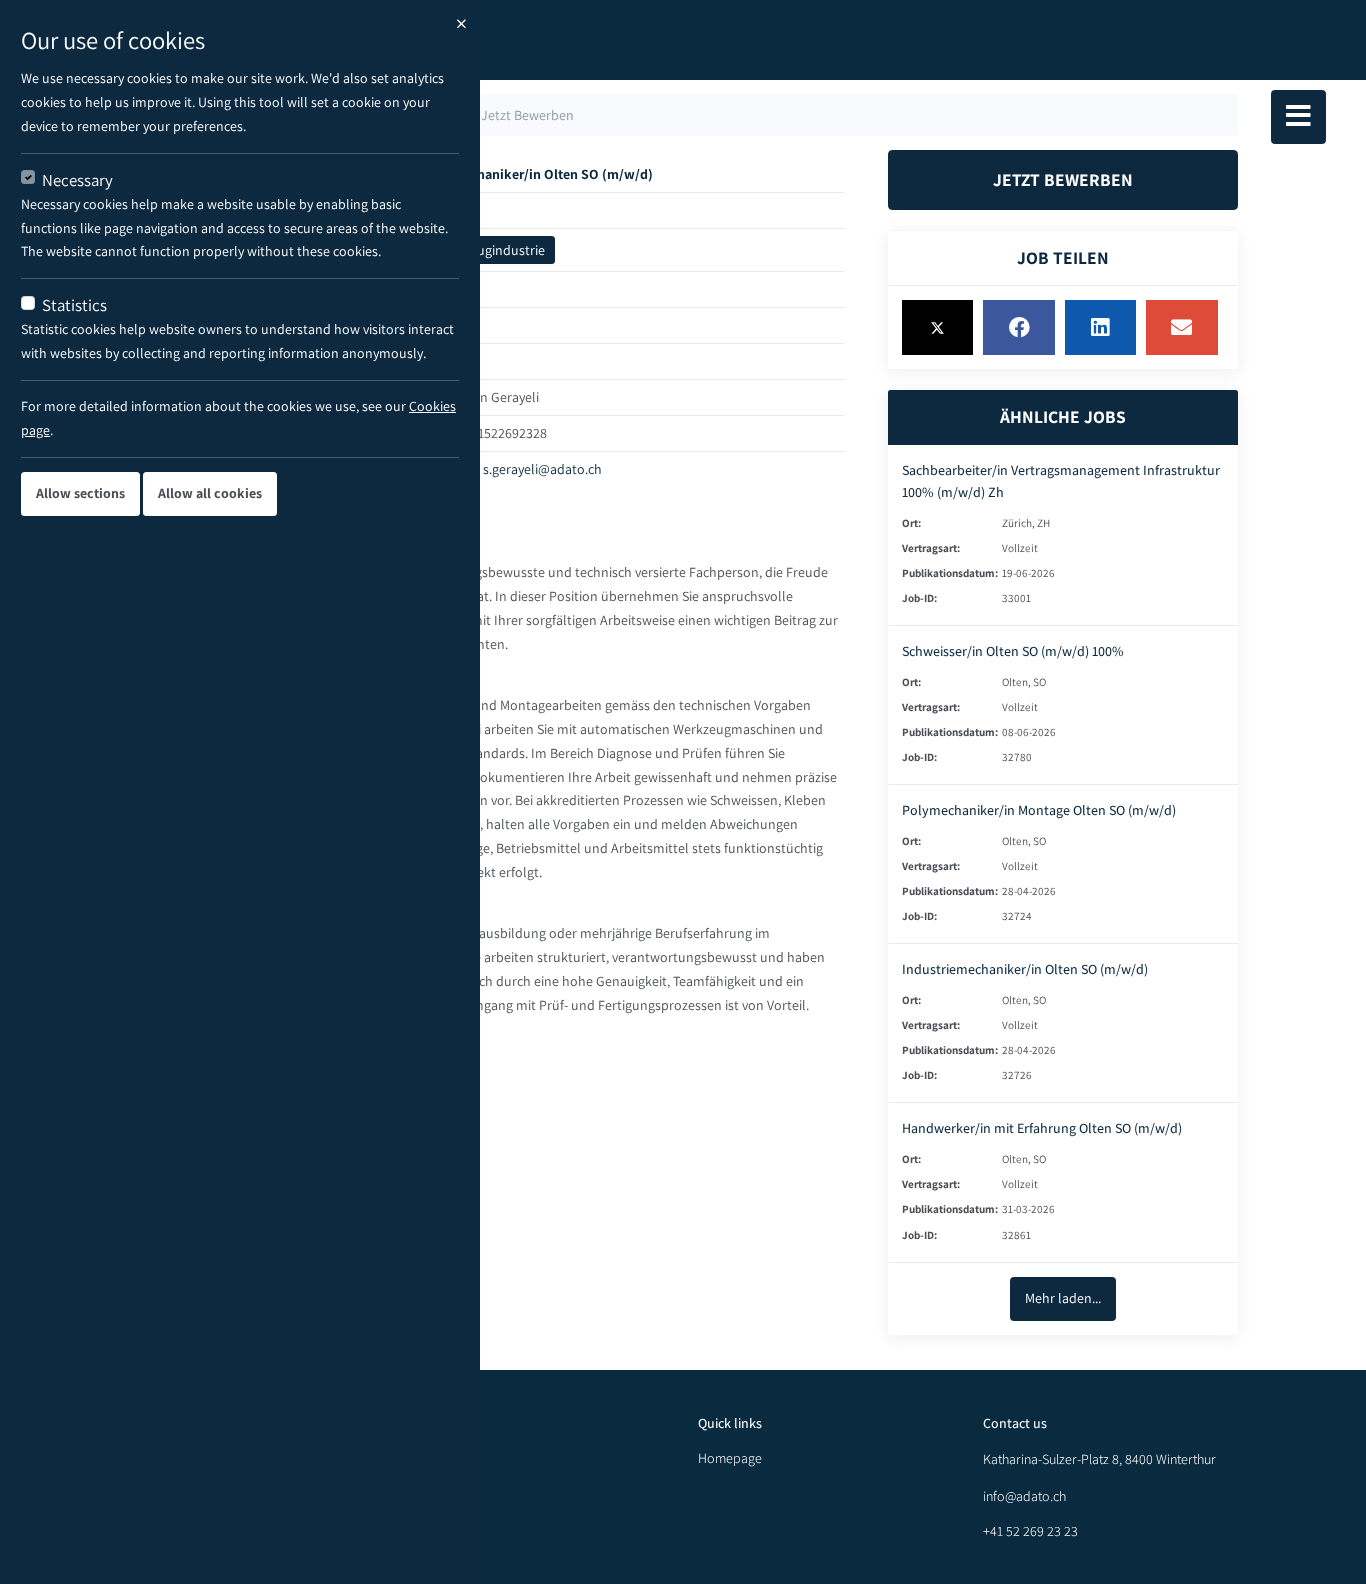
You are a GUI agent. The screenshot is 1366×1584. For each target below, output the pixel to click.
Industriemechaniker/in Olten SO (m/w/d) (1025, 969)
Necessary (77, 180)
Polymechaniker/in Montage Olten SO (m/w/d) (1039, 810)
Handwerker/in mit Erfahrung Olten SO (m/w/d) (1042, 1128)
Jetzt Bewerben (1063, 179)
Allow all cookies (210, 493)
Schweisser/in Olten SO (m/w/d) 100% (1013, 651)
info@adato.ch (1024, 1496)
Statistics (74, 305)
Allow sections (80, 493)
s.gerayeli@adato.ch (542, 469)
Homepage (730, 1458)
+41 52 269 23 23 (1030, 1531)
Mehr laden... (1063, 1298)
